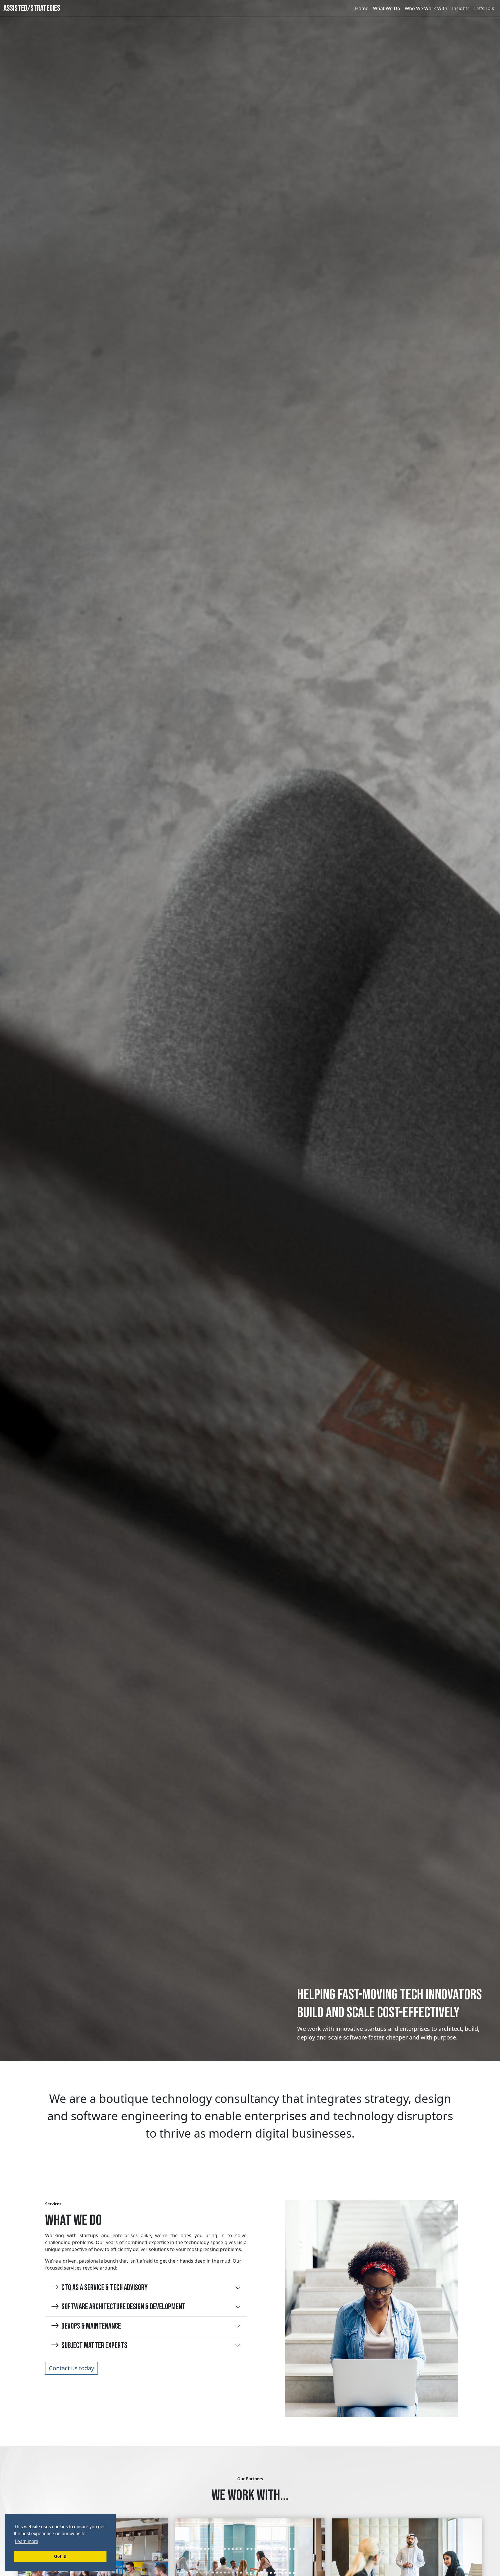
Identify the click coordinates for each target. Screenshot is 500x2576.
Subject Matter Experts (94, 2346)
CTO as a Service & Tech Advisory (104, 2288)
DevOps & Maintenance (91, 2326)
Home (362, 8)
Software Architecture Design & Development (123, 2307)
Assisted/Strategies (32, 8)
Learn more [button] (26, 2541)
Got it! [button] (60, 2556)
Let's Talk (484, 8)
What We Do (387, 8)
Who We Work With (426, 8)
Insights (461, 8)
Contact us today (71, 2368)
